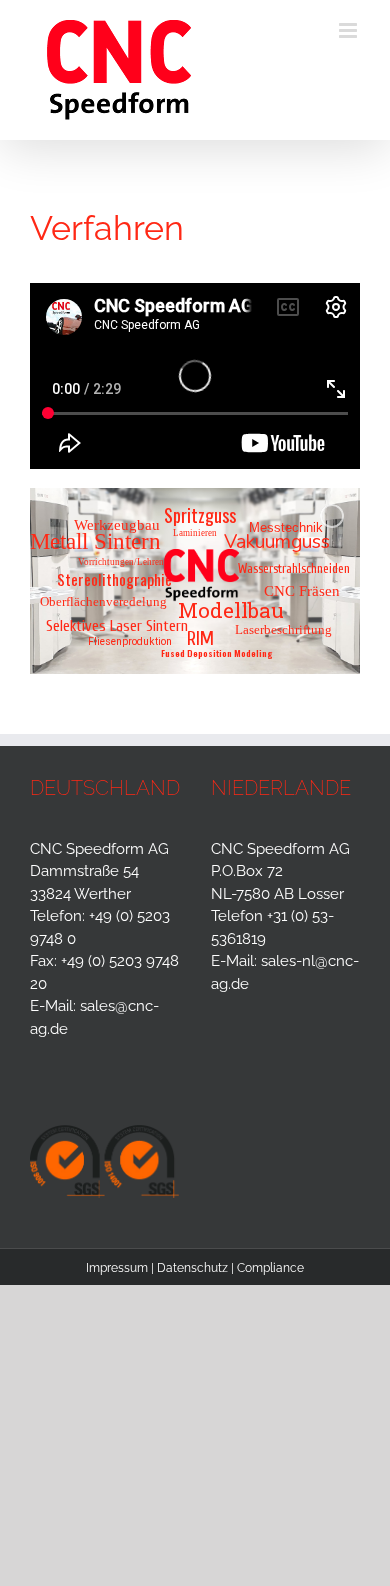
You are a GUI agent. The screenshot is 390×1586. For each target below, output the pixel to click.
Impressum (117, 1268)
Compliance (270, 1268)
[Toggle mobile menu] (349, 30)
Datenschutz (192, 1268)
